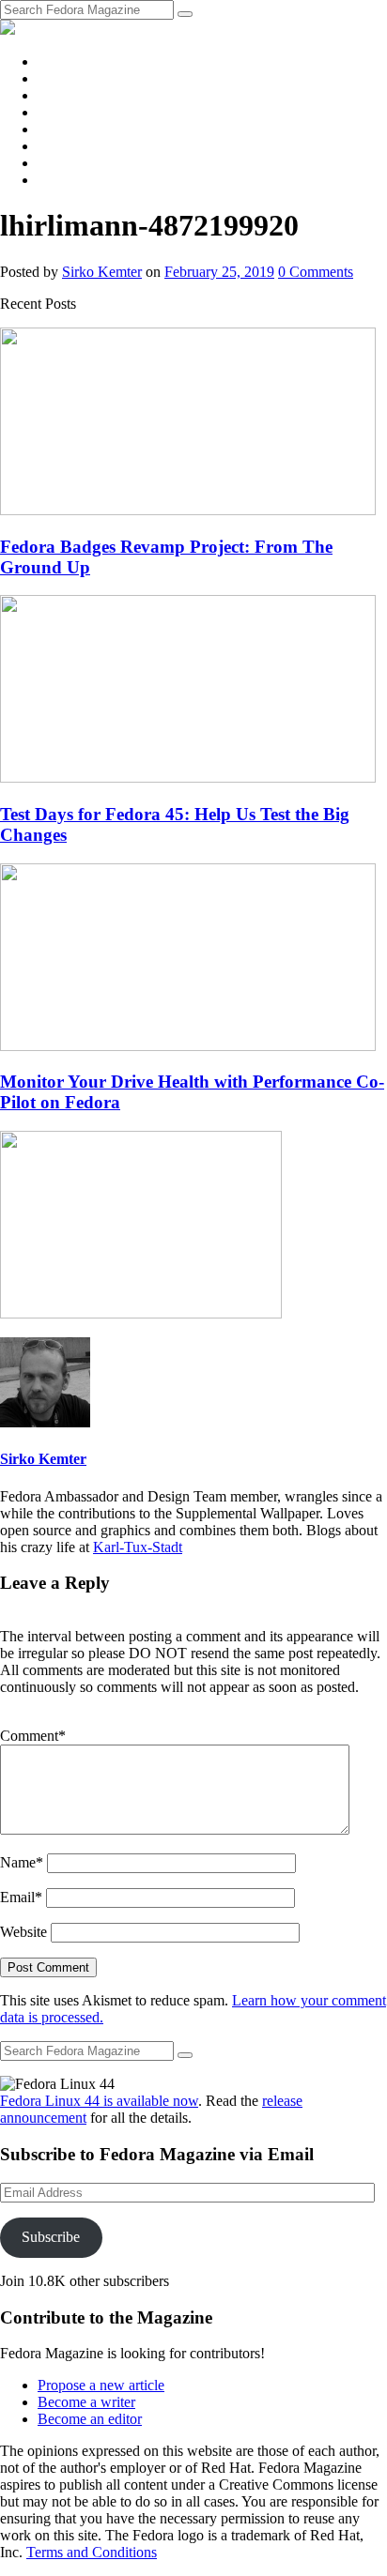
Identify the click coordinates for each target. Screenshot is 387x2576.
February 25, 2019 (219, 272)
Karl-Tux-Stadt (138, 1547)
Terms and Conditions (92, 2552)
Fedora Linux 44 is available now (99, 2101)
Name (22, 1862)
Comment (33, 1736)
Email (21, 1897)
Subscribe (51, 2237)
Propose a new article (101, 2385)
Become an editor (90, 2419)
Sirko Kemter (102, 272)
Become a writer (86, 2402)
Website (23, 1932)
